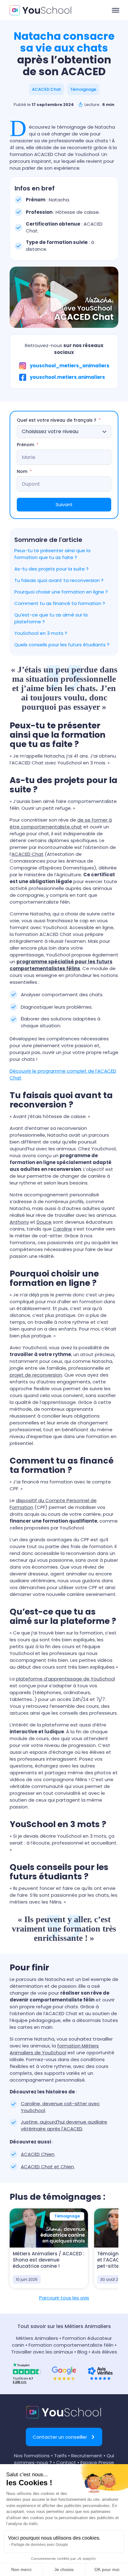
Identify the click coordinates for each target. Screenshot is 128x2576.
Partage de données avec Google (40, 2545)
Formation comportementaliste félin (71, 2345)
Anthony (19, 1222)
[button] (46, 89)
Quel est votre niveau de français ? (57, 420)
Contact (66, 2462)
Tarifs (60, 2456)
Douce (44, 1222)
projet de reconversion (36, 1375)
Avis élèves (104, 2352)
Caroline (62, 1229)
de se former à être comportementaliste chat (61, 823)
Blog (82, 2352)
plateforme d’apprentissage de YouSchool (65, 1679)
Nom (22, 471)
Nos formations (32, 2456)
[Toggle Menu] (116, 10)
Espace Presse (97, 2462)
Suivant (64, 504)
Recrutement (87, 2456)
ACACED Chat (27, 854)
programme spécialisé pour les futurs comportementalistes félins (61, 965)
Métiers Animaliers (37, 2338)
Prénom (25, 445)
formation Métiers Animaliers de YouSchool (54, 2049)
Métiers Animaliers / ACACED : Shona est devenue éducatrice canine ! (49, 2260)
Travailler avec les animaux (42, 2352)
